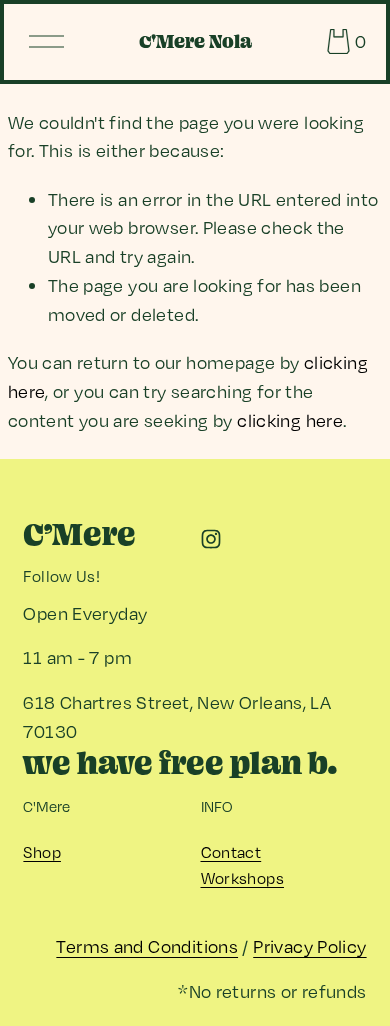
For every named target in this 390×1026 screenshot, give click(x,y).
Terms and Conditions (147, 946)
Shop (42, 852)
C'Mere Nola (195, 41)
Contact (231, 852)
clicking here (290, 420)
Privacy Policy (309, 946)
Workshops (242, 878)
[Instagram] (211, 539)
